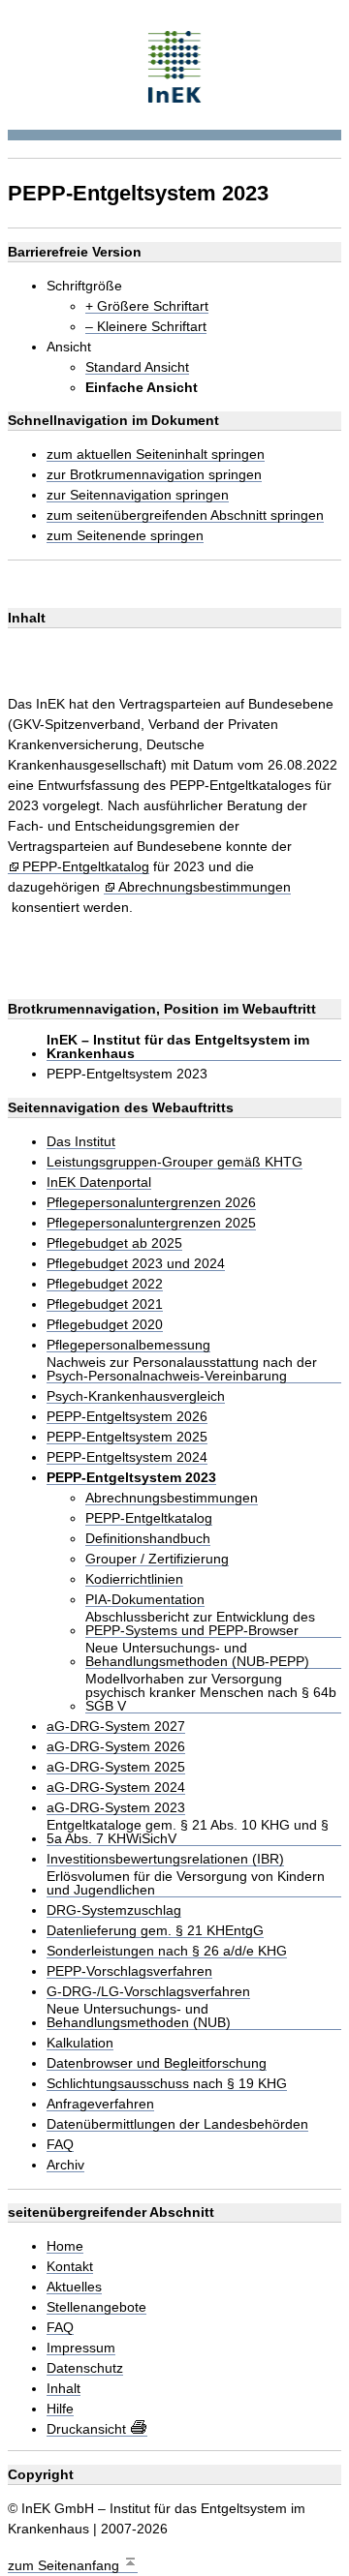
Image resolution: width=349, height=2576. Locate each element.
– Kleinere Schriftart (146, 327)
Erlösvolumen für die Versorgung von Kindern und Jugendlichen (186, 1883)
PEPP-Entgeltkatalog (86, 867)
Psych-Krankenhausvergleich (136, 1396)
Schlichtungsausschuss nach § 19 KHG (167, 2084)
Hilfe (60, 2409)
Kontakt (70, 2267)
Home (65, 2246)
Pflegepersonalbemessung (128, 1345)
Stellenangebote (96, 2307)
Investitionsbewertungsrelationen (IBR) (165, 1859)
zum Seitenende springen (125, 536)
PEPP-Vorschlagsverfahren (129, 1971)
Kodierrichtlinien (134, 1579)
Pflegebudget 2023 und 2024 (136, 1264)
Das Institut (81, 1142)
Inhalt (63, 2389)
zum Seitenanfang (65, 2565)
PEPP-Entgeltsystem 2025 (127, 1437)
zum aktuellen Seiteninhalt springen (156, 455)
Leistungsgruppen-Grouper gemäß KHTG (174, 1162)
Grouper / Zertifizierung (157, 1559)
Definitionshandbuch (148, 1539)
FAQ (60, 2145)
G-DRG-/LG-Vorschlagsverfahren (148, 1992)
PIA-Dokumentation (145, 1600)
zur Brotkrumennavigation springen (154, 475)
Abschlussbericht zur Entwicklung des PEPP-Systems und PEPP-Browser (200, 1624)
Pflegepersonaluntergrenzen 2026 (151, 1203)
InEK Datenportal (99, 1182)
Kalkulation (80, 2043)
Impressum (81, 2348)
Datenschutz (85, 2368)
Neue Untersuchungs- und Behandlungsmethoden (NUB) (139, 2016)
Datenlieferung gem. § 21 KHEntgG (155, 1931)
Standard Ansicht (137, 367)
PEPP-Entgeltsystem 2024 (127, 1457)
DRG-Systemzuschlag (114, 1910)
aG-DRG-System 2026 (116, 1747)
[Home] (175, 64)
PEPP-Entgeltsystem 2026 (127, 1417)
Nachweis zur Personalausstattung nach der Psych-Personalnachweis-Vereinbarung (182, 1369)
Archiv (65, 2165)
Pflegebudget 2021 (105, 1304)
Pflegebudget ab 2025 (114, 1243)
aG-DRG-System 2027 (116, 1727)
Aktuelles (74, 2287)
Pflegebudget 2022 (105, 1284)
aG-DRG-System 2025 (116, 1767)
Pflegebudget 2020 (105, 1325)
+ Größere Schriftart (147, 306)
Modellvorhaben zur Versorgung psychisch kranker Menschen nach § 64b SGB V (211, 1693)
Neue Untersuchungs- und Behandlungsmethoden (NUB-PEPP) (197, 1655)
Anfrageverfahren (100, 2104)
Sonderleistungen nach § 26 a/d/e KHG (167, 1951)
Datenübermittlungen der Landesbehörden (177, 2124)
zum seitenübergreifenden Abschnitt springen (185, 515)
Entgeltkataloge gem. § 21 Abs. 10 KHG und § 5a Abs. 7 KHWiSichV (188, 1832)
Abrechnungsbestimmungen (205, 887)
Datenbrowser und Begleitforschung (157, 2063)
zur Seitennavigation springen (138, 495)
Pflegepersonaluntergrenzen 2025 (151, 1223)
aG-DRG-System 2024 (116, 1788)
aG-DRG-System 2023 (116, 1808)
